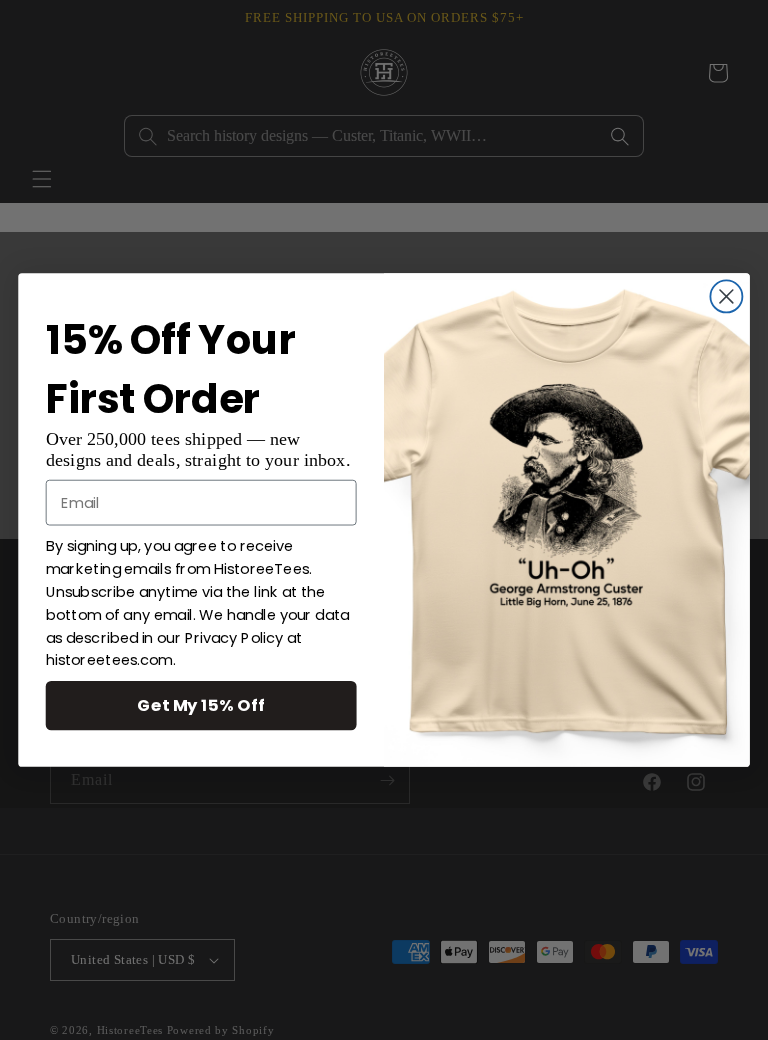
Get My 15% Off (201, 705)
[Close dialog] (726, 296)
